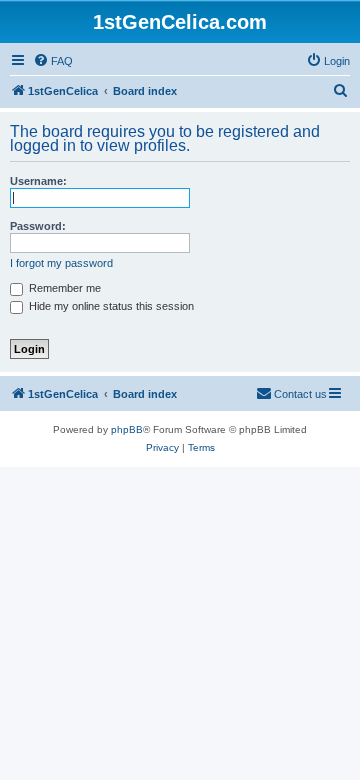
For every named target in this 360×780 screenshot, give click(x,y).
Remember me (63, 288)
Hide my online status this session (110, 306)
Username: (38, 181)
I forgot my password (61, 263)
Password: (38, 226)
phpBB (127, 429)
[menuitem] (53, 61)
